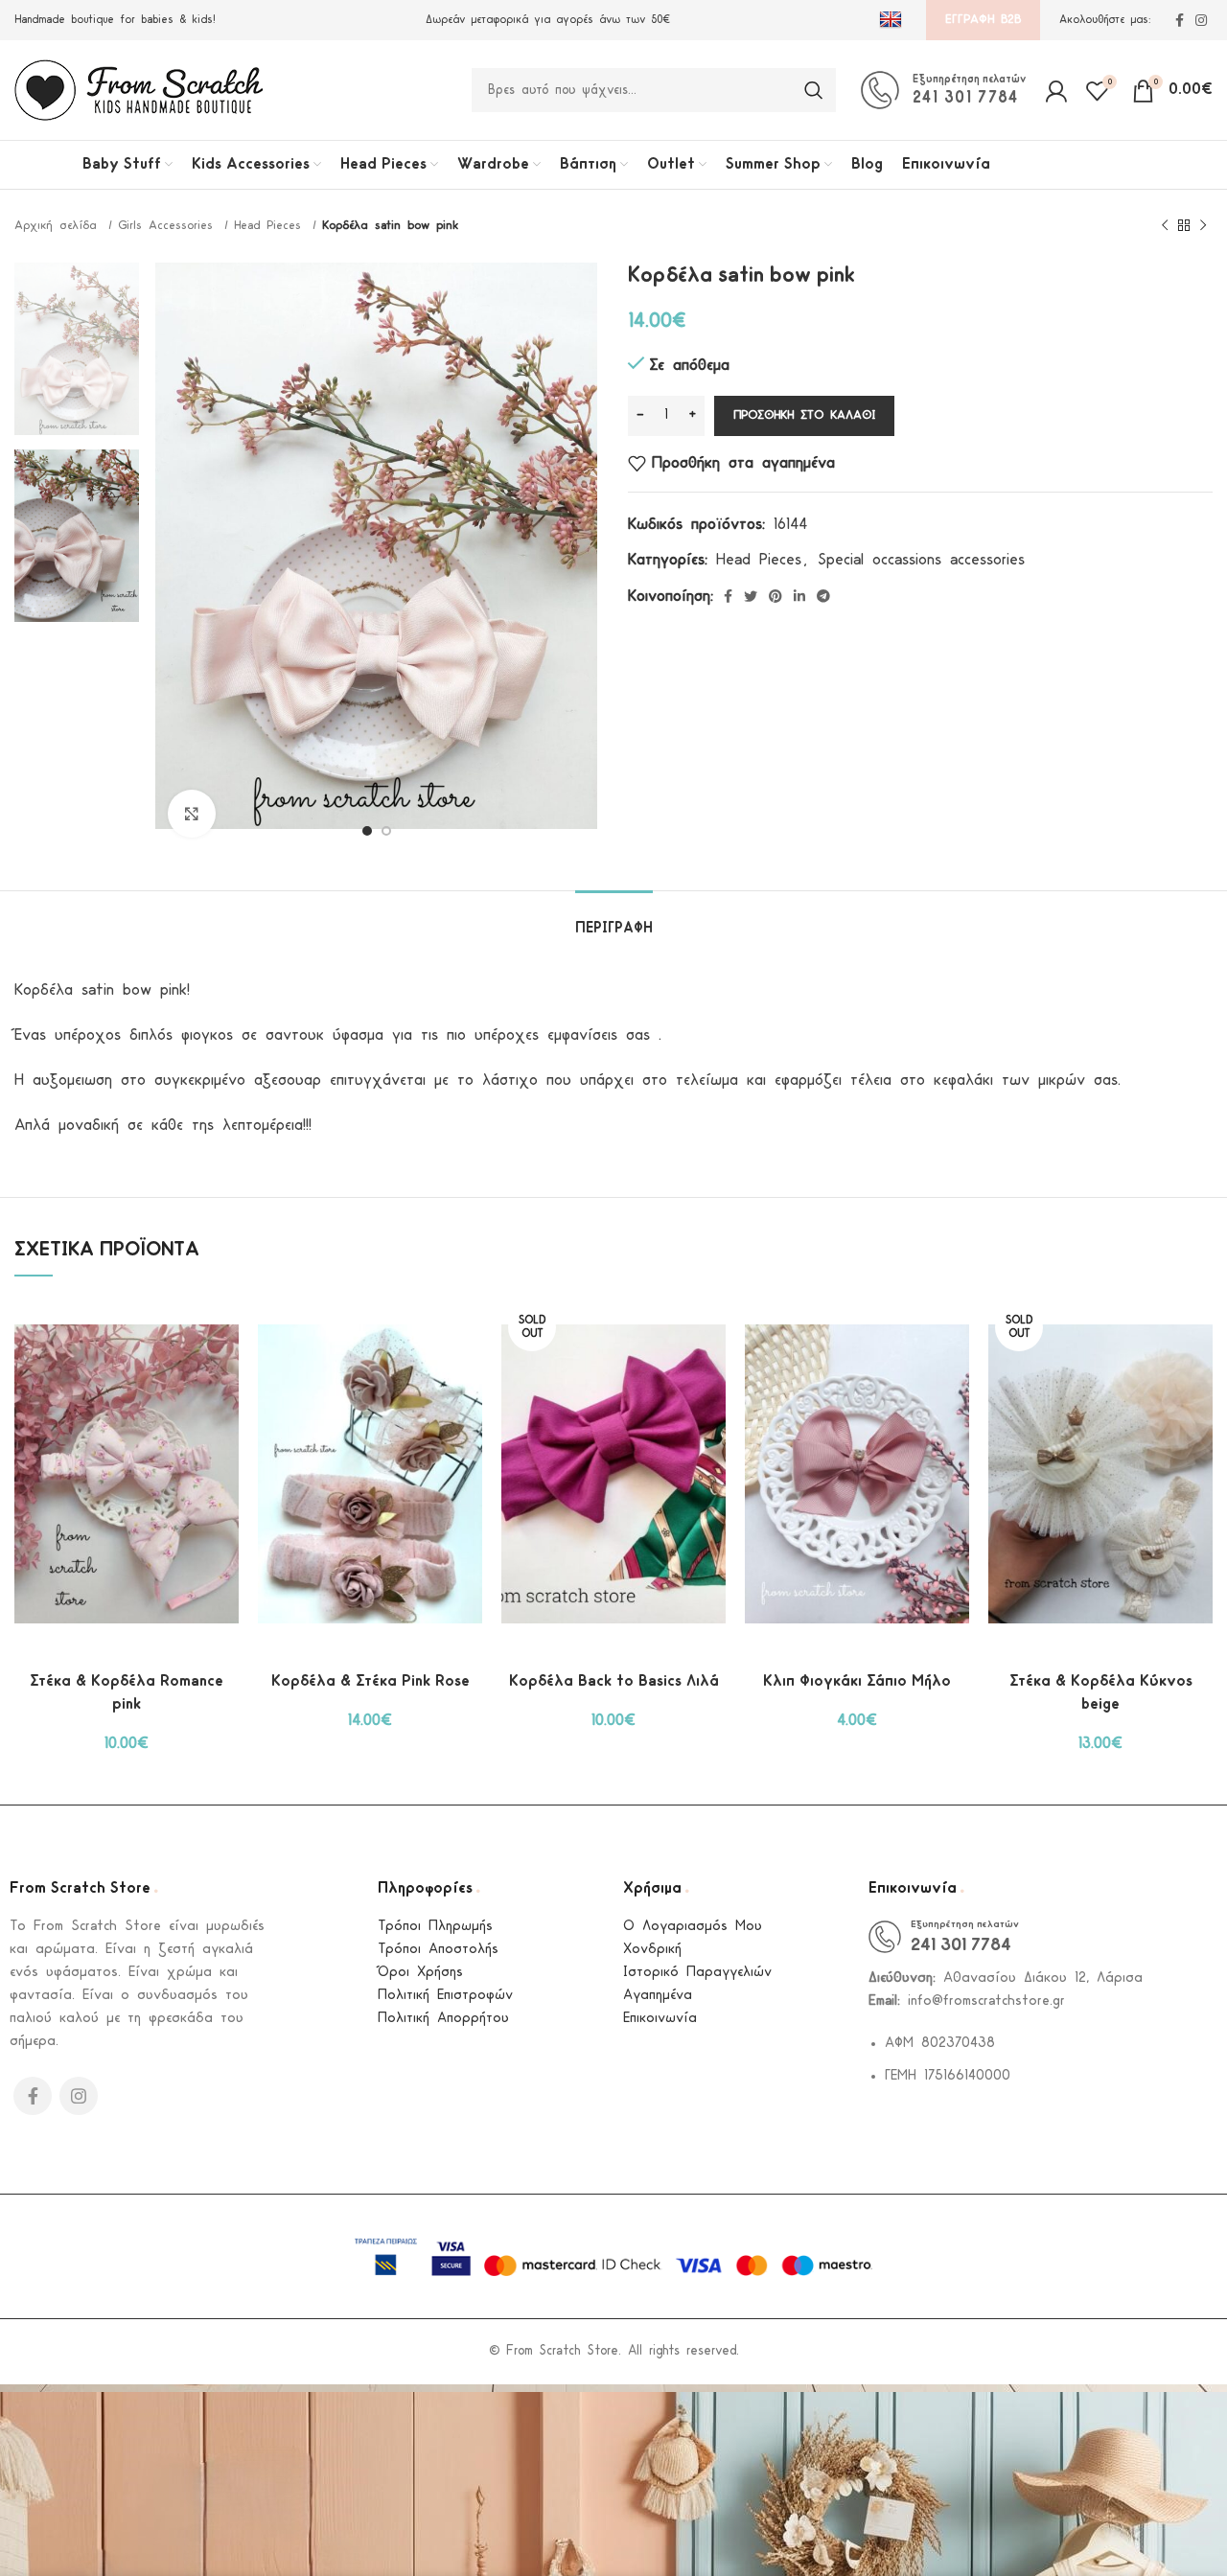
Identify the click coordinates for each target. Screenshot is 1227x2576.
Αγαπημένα (658, 1996)
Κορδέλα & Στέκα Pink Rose (370, 1681)
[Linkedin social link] (799, 596)
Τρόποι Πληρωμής (435, 1927)
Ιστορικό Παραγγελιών (697, 1973)
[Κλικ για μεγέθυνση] (192, 814)
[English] (893, 20)
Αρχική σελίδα (59, 226)
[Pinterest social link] (776, 596)
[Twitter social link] (751, 596)
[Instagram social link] (1201, 20)
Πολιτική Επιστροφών (445, 1996)
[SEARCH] (814, 90)
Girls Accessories (169, 226)
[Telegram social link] (823, 596)
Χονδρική (652, 1950)
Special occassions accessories (921, 560)
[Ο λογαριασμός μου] (1056, 90)
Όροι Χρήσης (420, 1973)
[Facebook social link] (1180, 20)
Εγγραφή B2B (983, 20)
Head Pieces (271, 226)
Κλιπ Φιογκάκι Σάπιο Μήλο (857, 1681)
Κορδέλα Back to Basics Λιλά (614, 1681)
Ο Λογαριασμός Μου (693, 1927)
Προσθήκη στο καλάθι (804, 415)
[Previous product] (1165, 226)
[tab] (614, 920)
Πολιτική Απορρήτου (443, 2019)
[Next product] (1203, 226)
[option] (77, 349)
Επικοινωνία (660, 2019)
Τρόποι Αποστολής (438, 1950)
